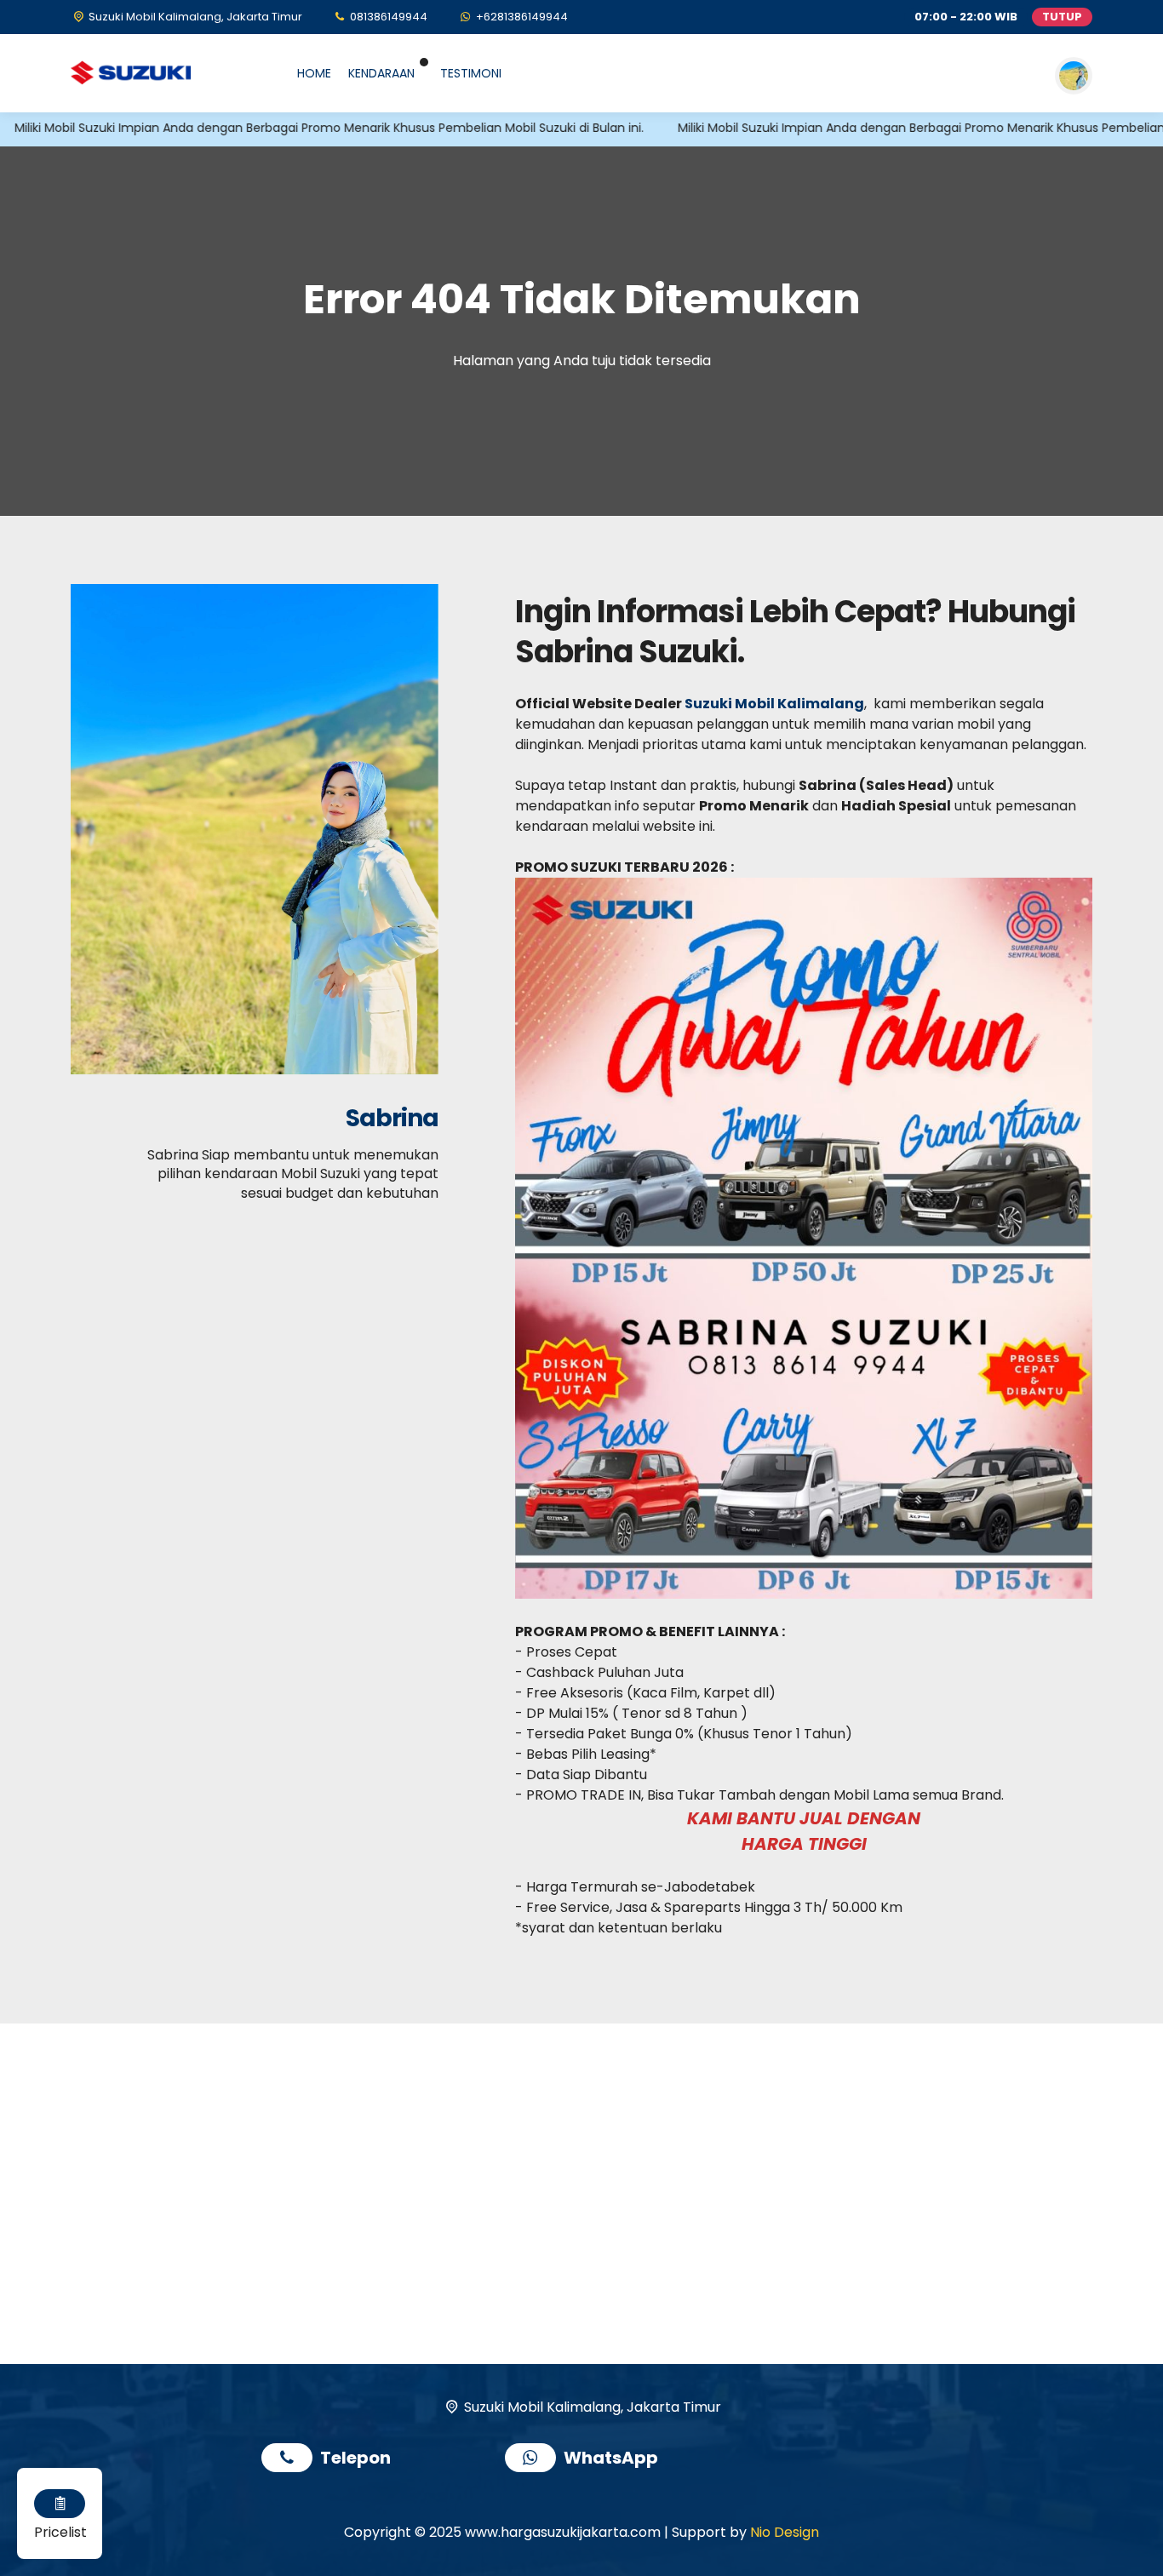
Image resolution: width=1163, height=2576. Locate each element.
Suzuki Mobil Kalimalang (774, 704)
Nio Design (785, 2532)
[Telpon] (291, 2460)
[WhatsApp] (534, 2460)
